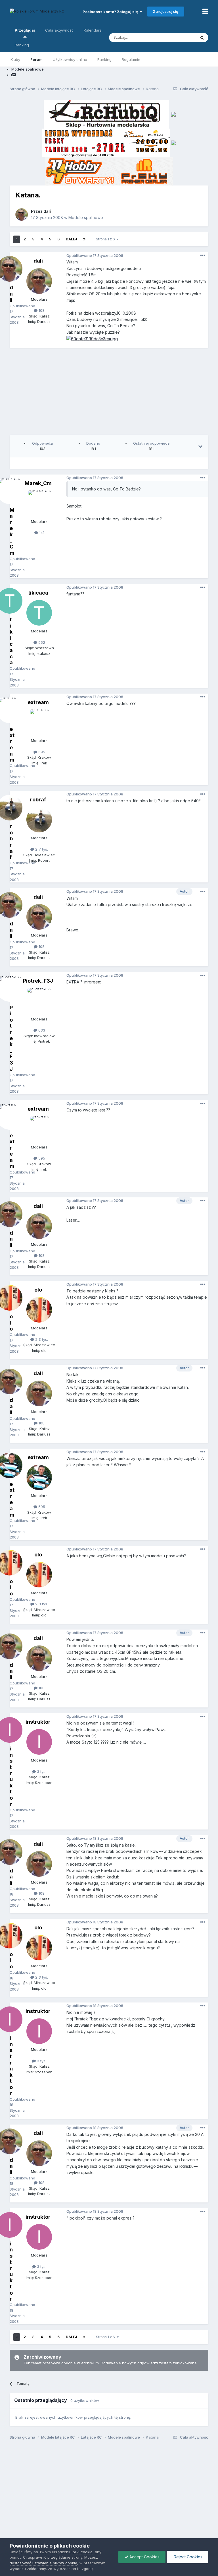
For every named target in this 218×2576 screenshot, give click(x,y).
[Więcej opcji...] (203, 255)
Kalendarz (93, 30)
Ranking (104, 59)
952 (41, 642)
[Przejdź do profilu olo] (39, 1310)
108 (41, 310)
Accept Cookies (144, 2557)
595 (41, 752)
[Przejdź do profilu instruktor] (39, 1742)
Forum (36, 59)
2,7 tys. (41, 849)
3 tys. (41, 1771)
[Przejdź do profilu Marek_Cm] (39, 503)
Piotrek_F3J (38, 981)
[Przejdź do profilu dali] (22, 215)
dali (47, 211)
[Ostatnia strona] (84, 239)
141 (41, 533)
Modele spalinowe (86, 217)
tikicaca (38, 593)
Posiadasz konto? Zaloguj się (111, 12)
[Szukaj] (202, 38)
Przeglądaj (25, 30)
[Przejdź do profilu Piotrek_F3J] (39, 1001)
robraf (38, 800)
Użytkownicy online (70, 59)
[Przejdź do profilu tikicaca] (39, 613)
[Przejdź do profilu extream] (39, 722)
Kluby (15, 59)
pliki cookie (83, 2552)
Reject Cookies (187, 2557)
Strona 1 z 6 (106, 239)
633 (41, 1030)
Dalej (71, 239)
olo (38, 1290)
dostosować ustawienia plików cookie (43, 2563)
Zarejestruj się (166, 11)
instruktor (38, 1722)
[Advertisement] (114, 393)
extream (38, 702)
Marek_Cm (38, 483)
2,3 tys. (41, 1339)
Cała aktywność (59, 30)
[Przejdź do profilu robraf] (39, 820)
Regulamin (131, 59)
